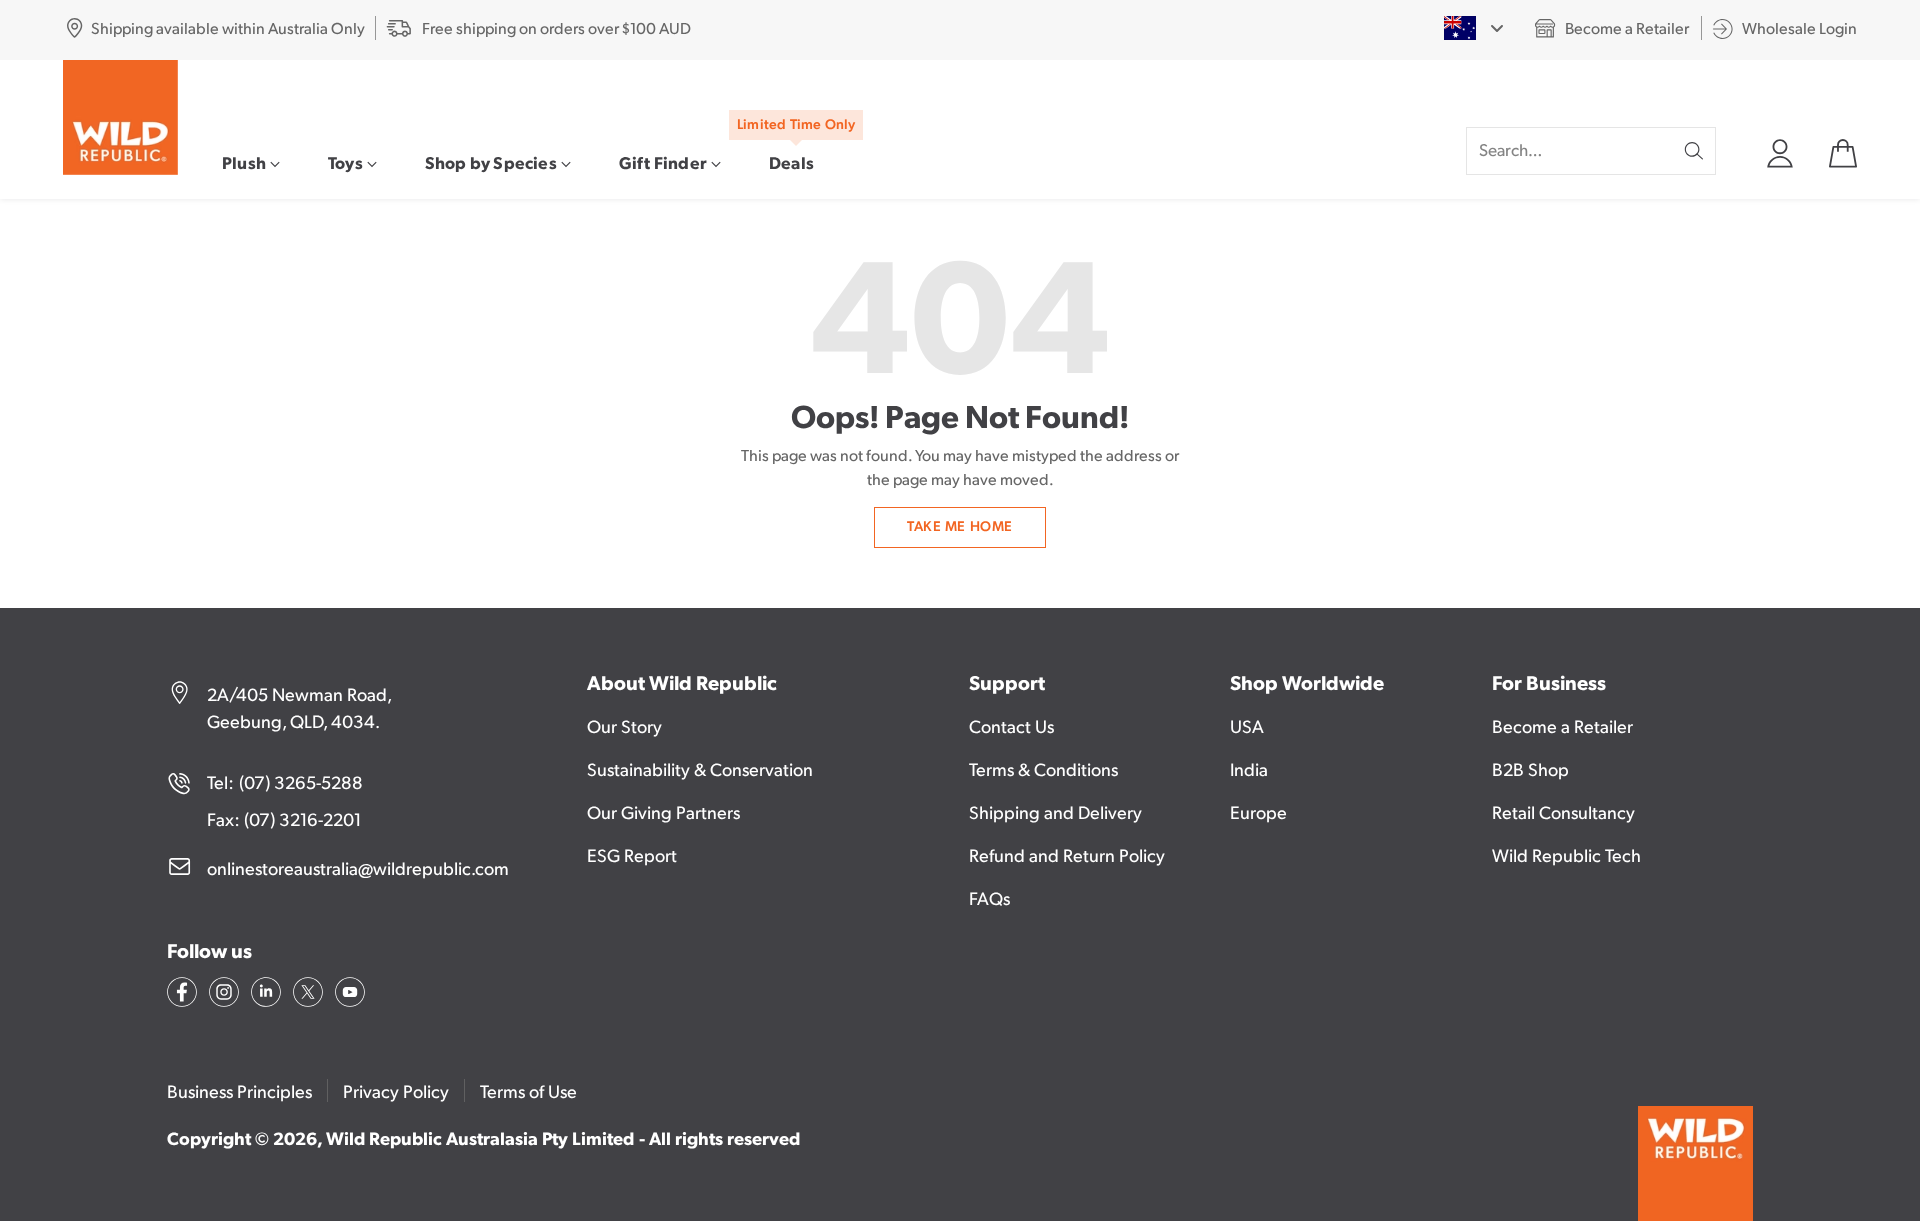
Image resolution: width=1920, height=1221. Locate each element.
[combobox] (1473, 28)
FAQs (989, 897)
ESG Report (632, 854)
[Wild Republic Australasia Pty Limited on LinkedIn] (264, 995)
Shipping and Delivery (1055, 811)
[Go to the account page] (1779, 151)
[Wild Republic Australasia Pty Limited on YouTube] (348, 995)
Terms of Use (528, 1090)
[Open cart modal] (1842, 151)
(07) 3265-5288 (301, 781)
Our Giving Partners (663, 811)
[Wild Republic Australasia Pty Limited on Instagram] (222, 995)
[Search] (1694, 151)
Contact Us (1011, 725)
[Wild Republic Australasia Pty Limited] (120, 117)
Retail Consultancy (1563, 811)
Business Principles (239, 1090)
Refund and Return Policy (1067, 854)
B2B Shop (1530, 768)
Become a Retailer (1562, 725)
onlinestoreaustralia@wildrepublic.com (358, 867)
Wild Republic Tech (1566, 854)
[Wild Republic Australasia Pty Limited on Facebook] (180, 995)
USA (1247, 725)
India (1249, 768)
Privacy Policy (396, 1090)
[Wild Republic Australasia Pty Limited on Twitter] (306, 995)
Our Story (624, 725)
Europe (1258, 811)
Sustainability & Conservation (700, 768)
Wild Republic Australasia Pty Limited (480, 1137)
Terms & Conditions (1043, 768)
